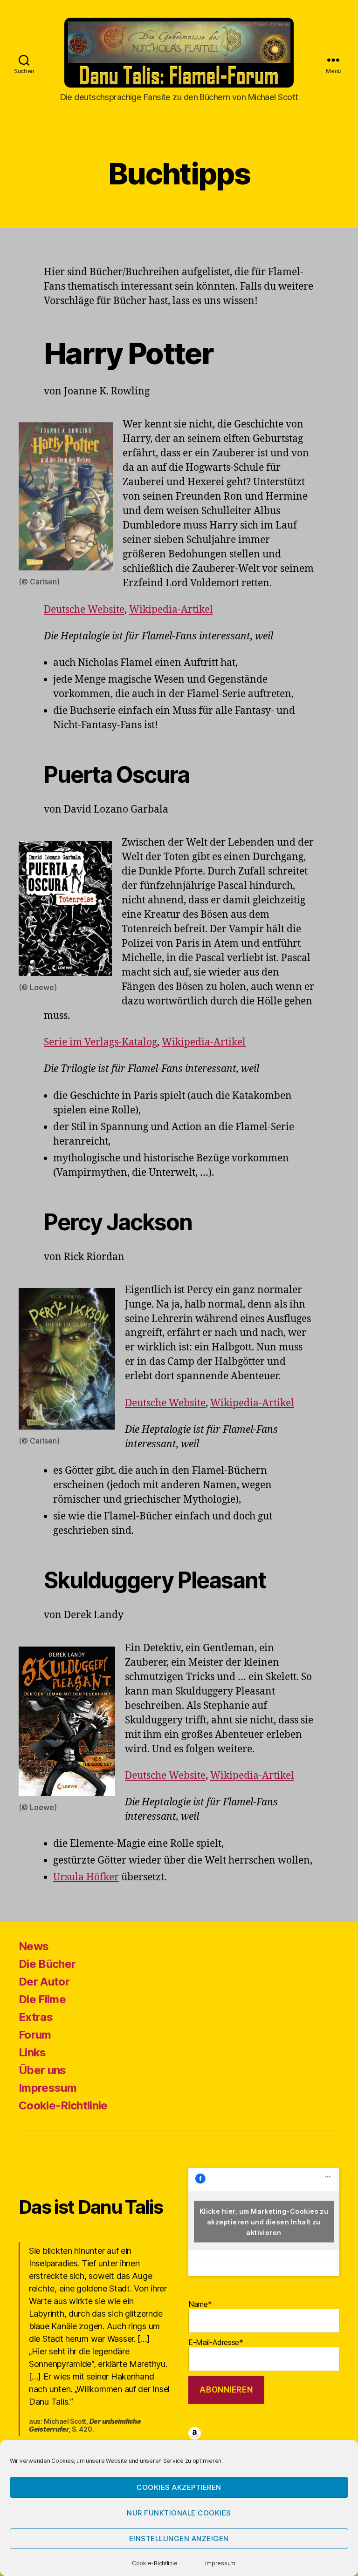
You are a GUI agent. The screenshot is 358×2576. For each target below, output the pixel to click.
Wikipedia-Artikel (171, 610)
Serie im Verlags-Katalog (100, 1042)
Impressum (220, 2563)
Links (32, 2052)
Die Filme (42, 1999)
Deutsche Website (84, 610)
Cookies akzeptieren (179, 2487)
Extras (36, 2017)
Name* (200, 2304)
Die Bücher (47, 1964)
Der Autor (44, 1982)
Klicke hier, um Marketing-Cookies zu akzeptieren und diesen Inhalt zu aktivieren (264, 2222)
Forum (35, 2035)
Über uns (42, 2070)
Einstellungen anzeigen (179, 2539)
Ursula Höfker (86, 1877)
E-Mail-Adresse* (216, 2342)
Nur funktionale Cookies (179, 2513)
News (34, 1946)
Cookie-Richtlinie (155, 2563)
